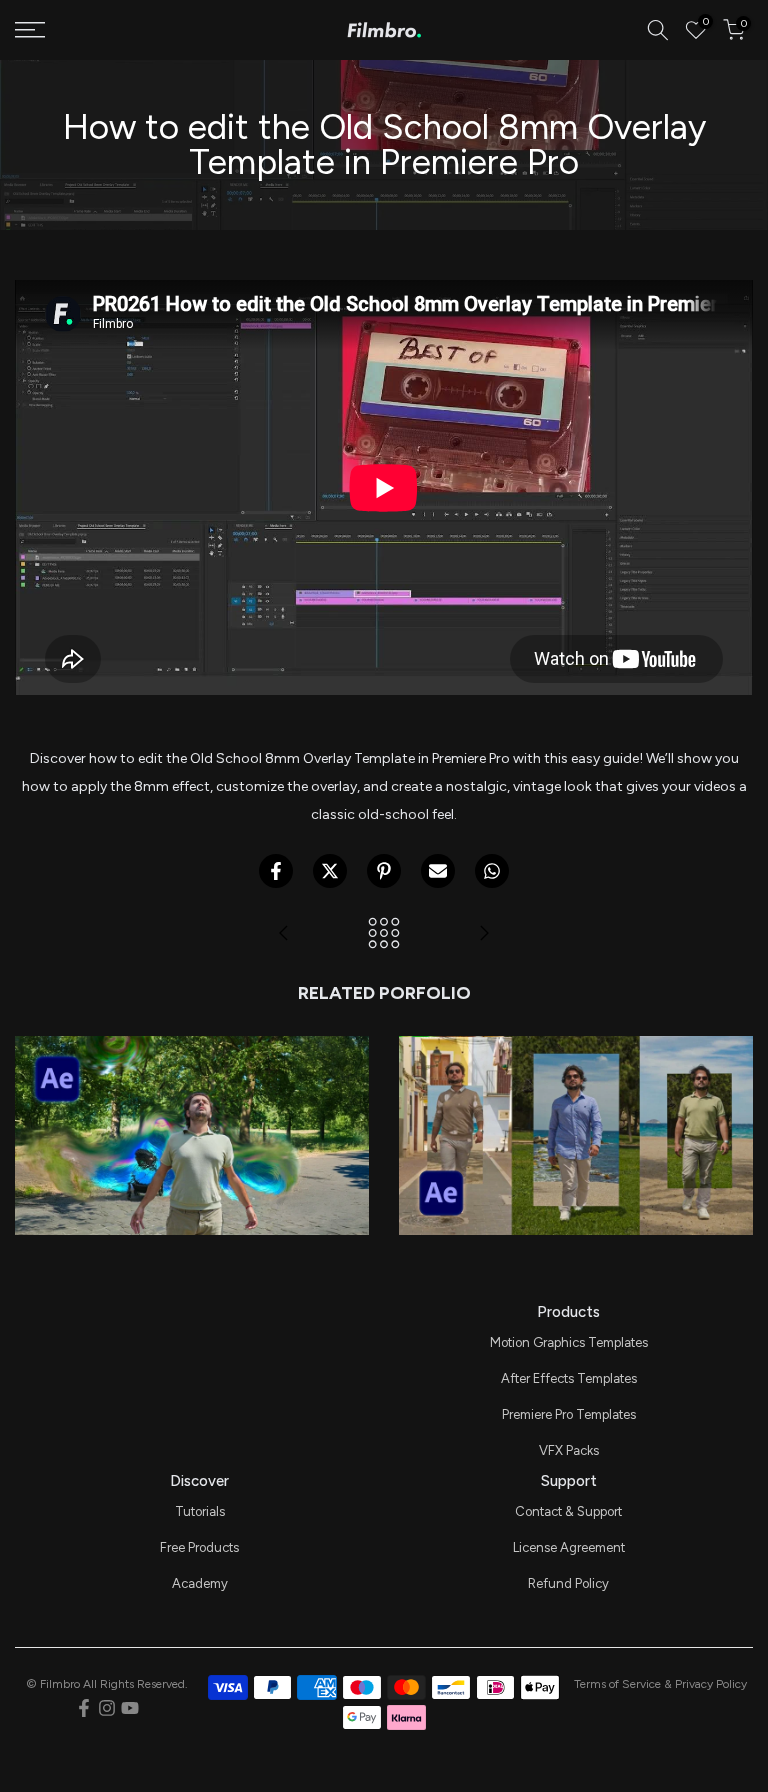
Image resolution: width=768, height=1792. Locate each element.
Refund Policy (568, 1583)
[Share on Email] (438, 871)
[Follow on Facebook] (84, 1708)
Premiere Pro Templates (569, 1414)
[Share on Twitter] (330, 871)
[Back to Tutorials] (384, 934)
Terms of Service (617, 1684)
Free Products (199, 1547)
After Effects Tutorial (192, 1107)
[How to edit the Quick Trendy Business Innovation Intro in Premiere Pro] (484, 934)
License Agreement (569, 1547)
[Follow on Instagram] (107, 1708)
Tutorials (200, 1511)
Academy (200, 1583)
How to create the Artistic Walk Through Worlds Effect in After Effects (576, 1061)
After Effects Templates (569, 1378)
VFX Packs (569, 1450)
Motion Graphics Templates (569, 1342)
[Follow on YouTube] (130, 1708)
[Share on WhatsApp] (492, 871)
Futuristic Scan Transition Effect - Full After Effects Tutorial (192, 1074)
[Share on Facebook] (276, 871)
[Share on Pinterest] (384, 871)
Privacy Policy (711, 1684)
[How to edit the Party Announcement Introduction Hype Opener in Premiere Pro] (284, 934)
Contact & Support (568, 1511)
